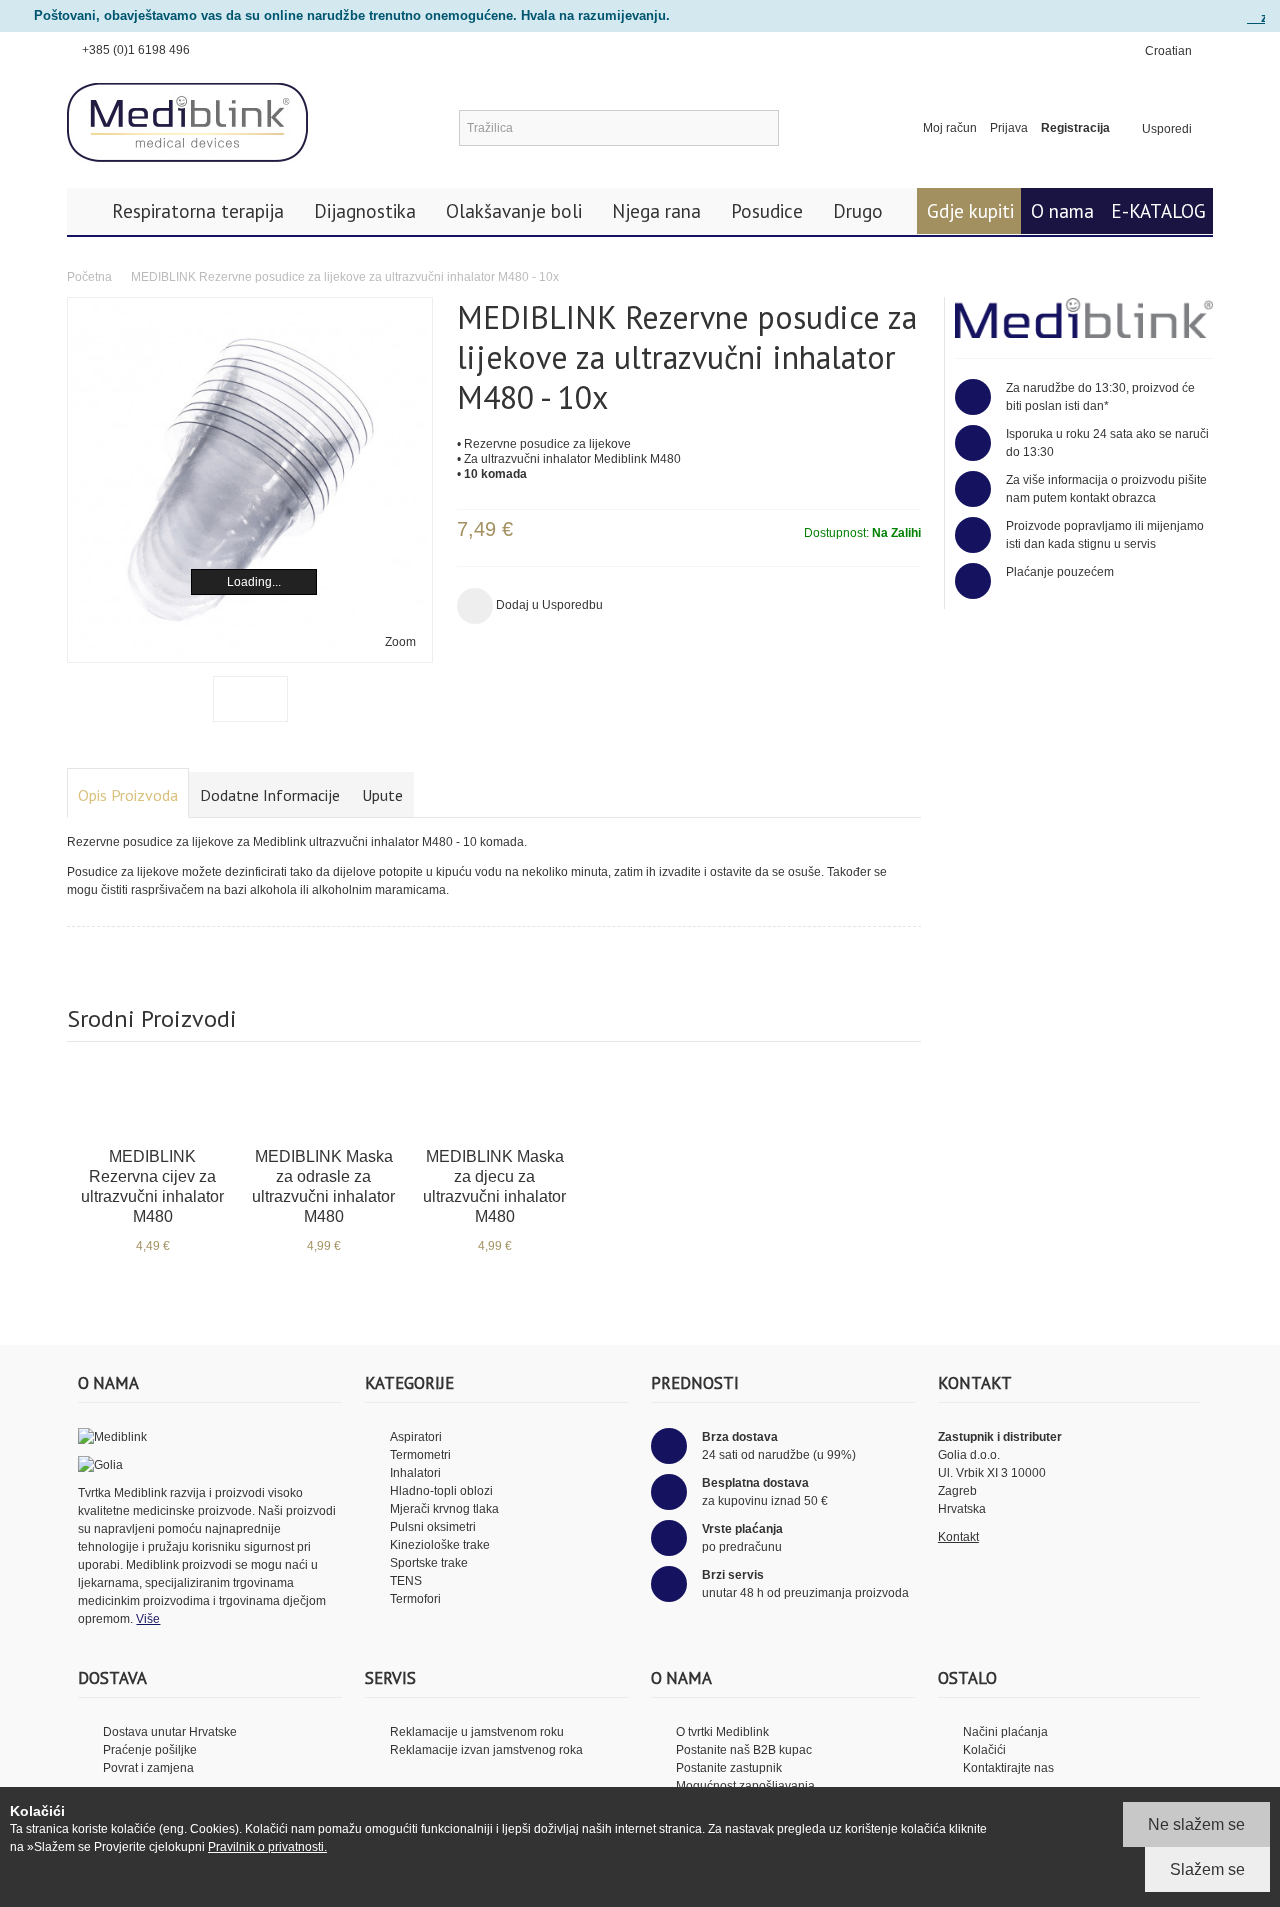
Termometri (420, 1455)
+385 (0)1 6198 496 (136, 50)
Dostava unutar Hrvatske (170, 1732)
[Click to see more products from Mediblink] (1084, 318)
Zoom (400, 642)
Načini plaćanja (1005, 1732)
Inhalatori (415, 1473)
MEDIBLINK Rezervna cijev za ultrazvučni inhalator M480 (152, 1186)
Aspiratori (416, 1437)
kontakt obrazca (1113, 498)
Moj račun (950, 128)
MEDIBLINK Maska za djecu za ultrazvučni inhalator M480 (494, 1186)
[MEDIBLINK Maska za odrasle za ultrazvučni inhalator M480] (323, 1097)
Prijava (1009, 128)
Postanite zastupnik (729, 1768)
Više (148, 1619)
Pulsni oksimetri (433, 1527)
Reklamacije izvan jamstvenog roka (486, 1750)
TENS (406, 1581)
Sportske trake (429, 1563)
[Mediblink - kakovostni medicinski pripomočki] (187, 123)
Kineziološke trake (440, 1545)
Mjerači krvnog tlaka (444, 1509)
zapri (1263, 17)
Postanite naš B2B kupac (744, 1750)
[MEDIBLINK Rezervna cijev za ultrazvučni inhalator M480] (152, 1097)
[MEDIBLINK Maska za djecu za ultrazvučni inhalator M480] (494, 1097)
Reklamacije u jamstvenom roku (477, 1732)
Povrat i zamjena (148, 1768)
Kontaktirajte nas (1008, 1768)
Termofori (415, 1599)
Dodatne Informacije (270, 795)
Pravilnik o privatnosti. (267, 1847)
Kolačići (984, 1750)
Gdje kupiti (970, 211)
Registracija (1075, 128)
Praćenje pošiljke (150, 1750)
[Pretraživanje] (761, 128)
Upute (382, 795)
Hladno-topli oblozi (441, 1491)
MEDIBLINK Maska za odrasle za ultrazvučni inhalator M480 (323, 1186)
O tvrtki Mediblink (722, 1732)
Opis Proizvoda (128, 795)
